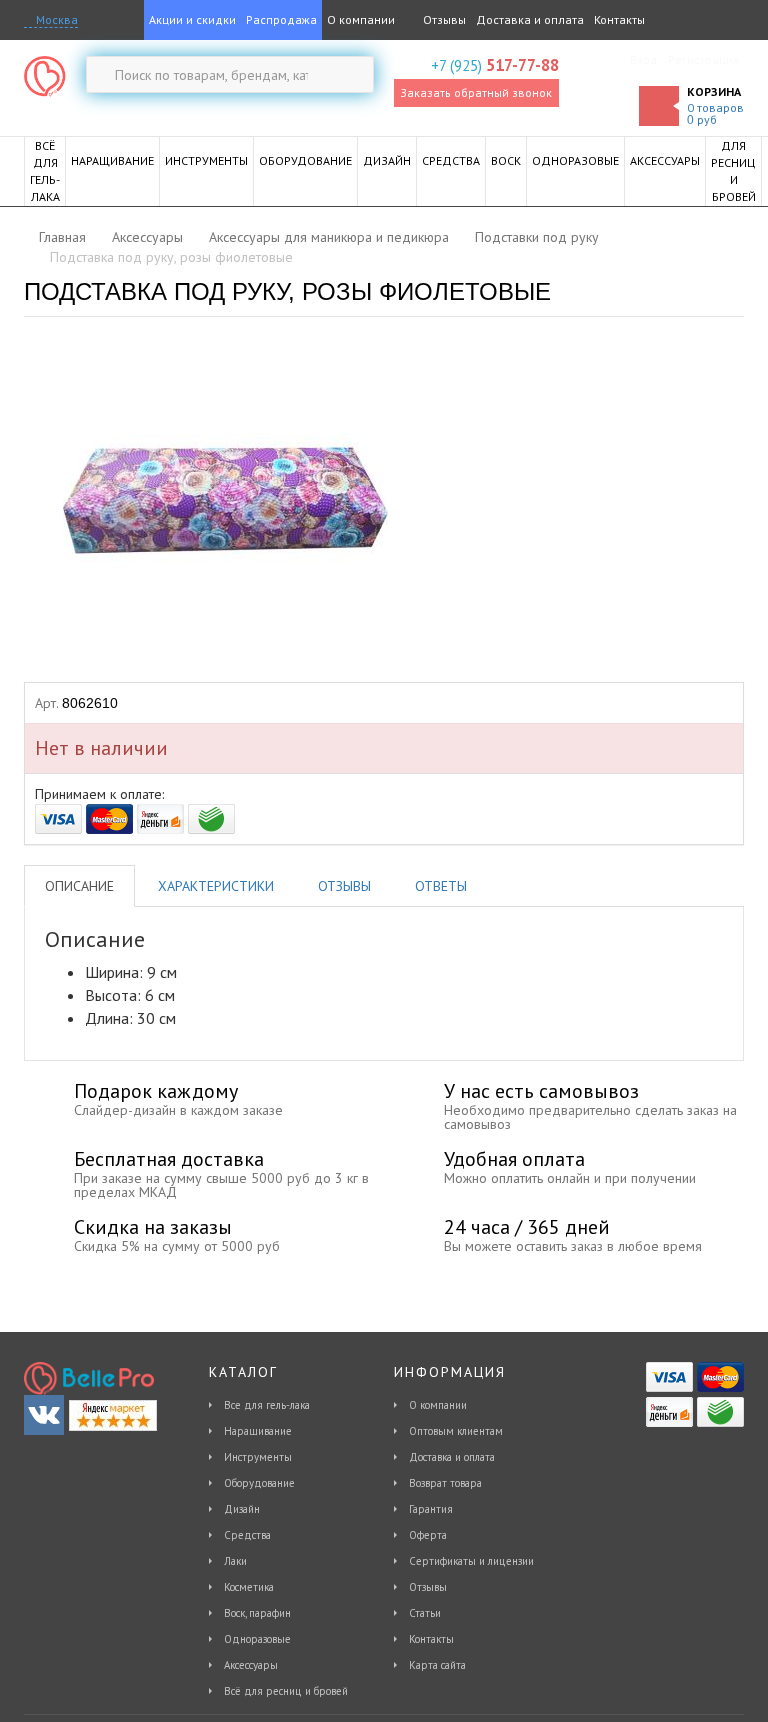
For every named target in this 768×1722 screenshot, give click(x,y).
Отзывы (443, 19)
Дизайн (242, 1509)
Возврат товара (445, 1483)
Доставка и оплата (530, 19)
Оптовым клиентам (456, 1431)
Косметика (249, 1587)
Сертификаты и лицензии (471, 1561)
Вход (644, 59)
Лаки (235, 1561)
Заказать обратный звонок (476, 92)
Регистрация (703, 59)
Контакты (619, 19)
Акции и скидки (192, 19)
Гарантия (431, 1509)
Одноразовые (257, 1639)
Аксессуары (251, 1665)
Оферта (428, 1535)
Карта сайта (437, 1665)
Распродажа (281, 19)
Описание (79, 886)
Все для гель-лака (267, 1405)
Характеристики (216, 886)
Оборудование (259, 1483)
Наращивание (258, 1431)
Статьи (425, 1613)
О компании (361, 19)
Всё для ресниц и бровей (286, 1691)
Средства (247, 1535)
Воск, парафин (257, 1613)
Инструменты (258, 1457)
